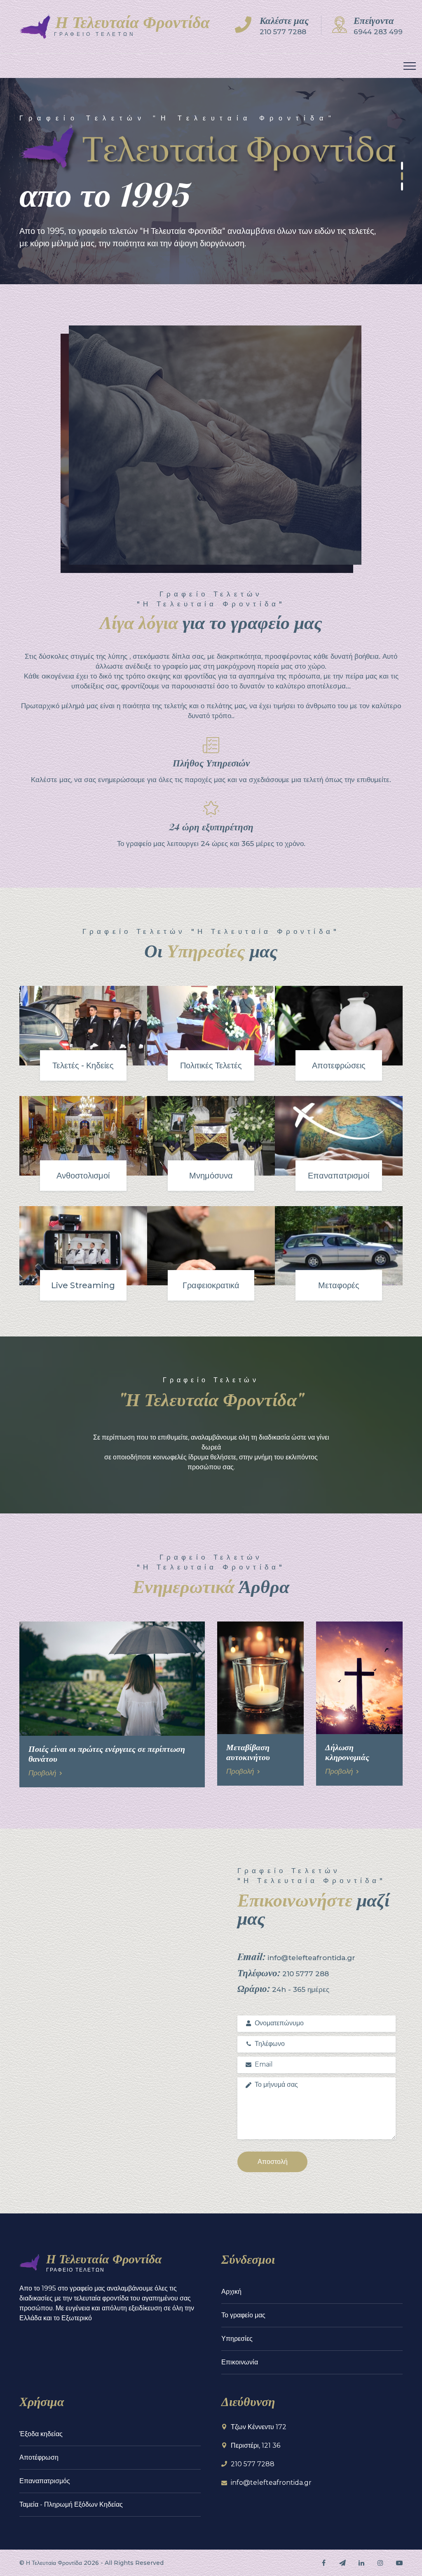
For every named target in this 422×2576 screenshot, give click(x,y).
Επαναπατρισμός (45, 2481)
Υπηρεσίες (237, 2339)
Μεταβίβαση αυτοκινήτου (248, 1752)
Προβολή (42, 1773)
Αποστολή (273, 2162)
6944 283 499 (378, 32)
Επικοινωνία (240, 2362)
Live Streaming (83, 1285)
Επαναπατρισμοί (339, 1176)
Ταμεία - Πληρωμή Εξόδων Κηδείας (71, 2504)
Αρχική (231, 2292)
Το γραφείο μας (243, 2315)
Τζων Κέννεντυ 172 (259, 2427)
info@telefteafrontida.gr (271, 2483)
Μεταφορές (339, 1285)
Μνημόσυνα (211, 1176)
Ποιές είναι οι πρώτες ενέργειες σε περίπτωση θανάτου (107, 1753)
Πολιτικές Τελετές (211, 1065)
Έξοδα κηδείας (41, 2434)
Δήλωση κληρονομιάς (347, 1752)
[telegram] (342, 2563)
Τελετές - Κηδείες (83, 1065)
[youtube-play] (399, 2563)
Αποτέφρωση (39, 2457)
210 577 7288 (283, 32)
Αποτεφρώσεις (339, 1065)
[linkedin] (361, 2563)
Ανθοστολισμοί (83, 1176)
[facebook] (324, 2563)
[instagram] (380, 2563)
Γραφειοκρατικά (211, 1285)
